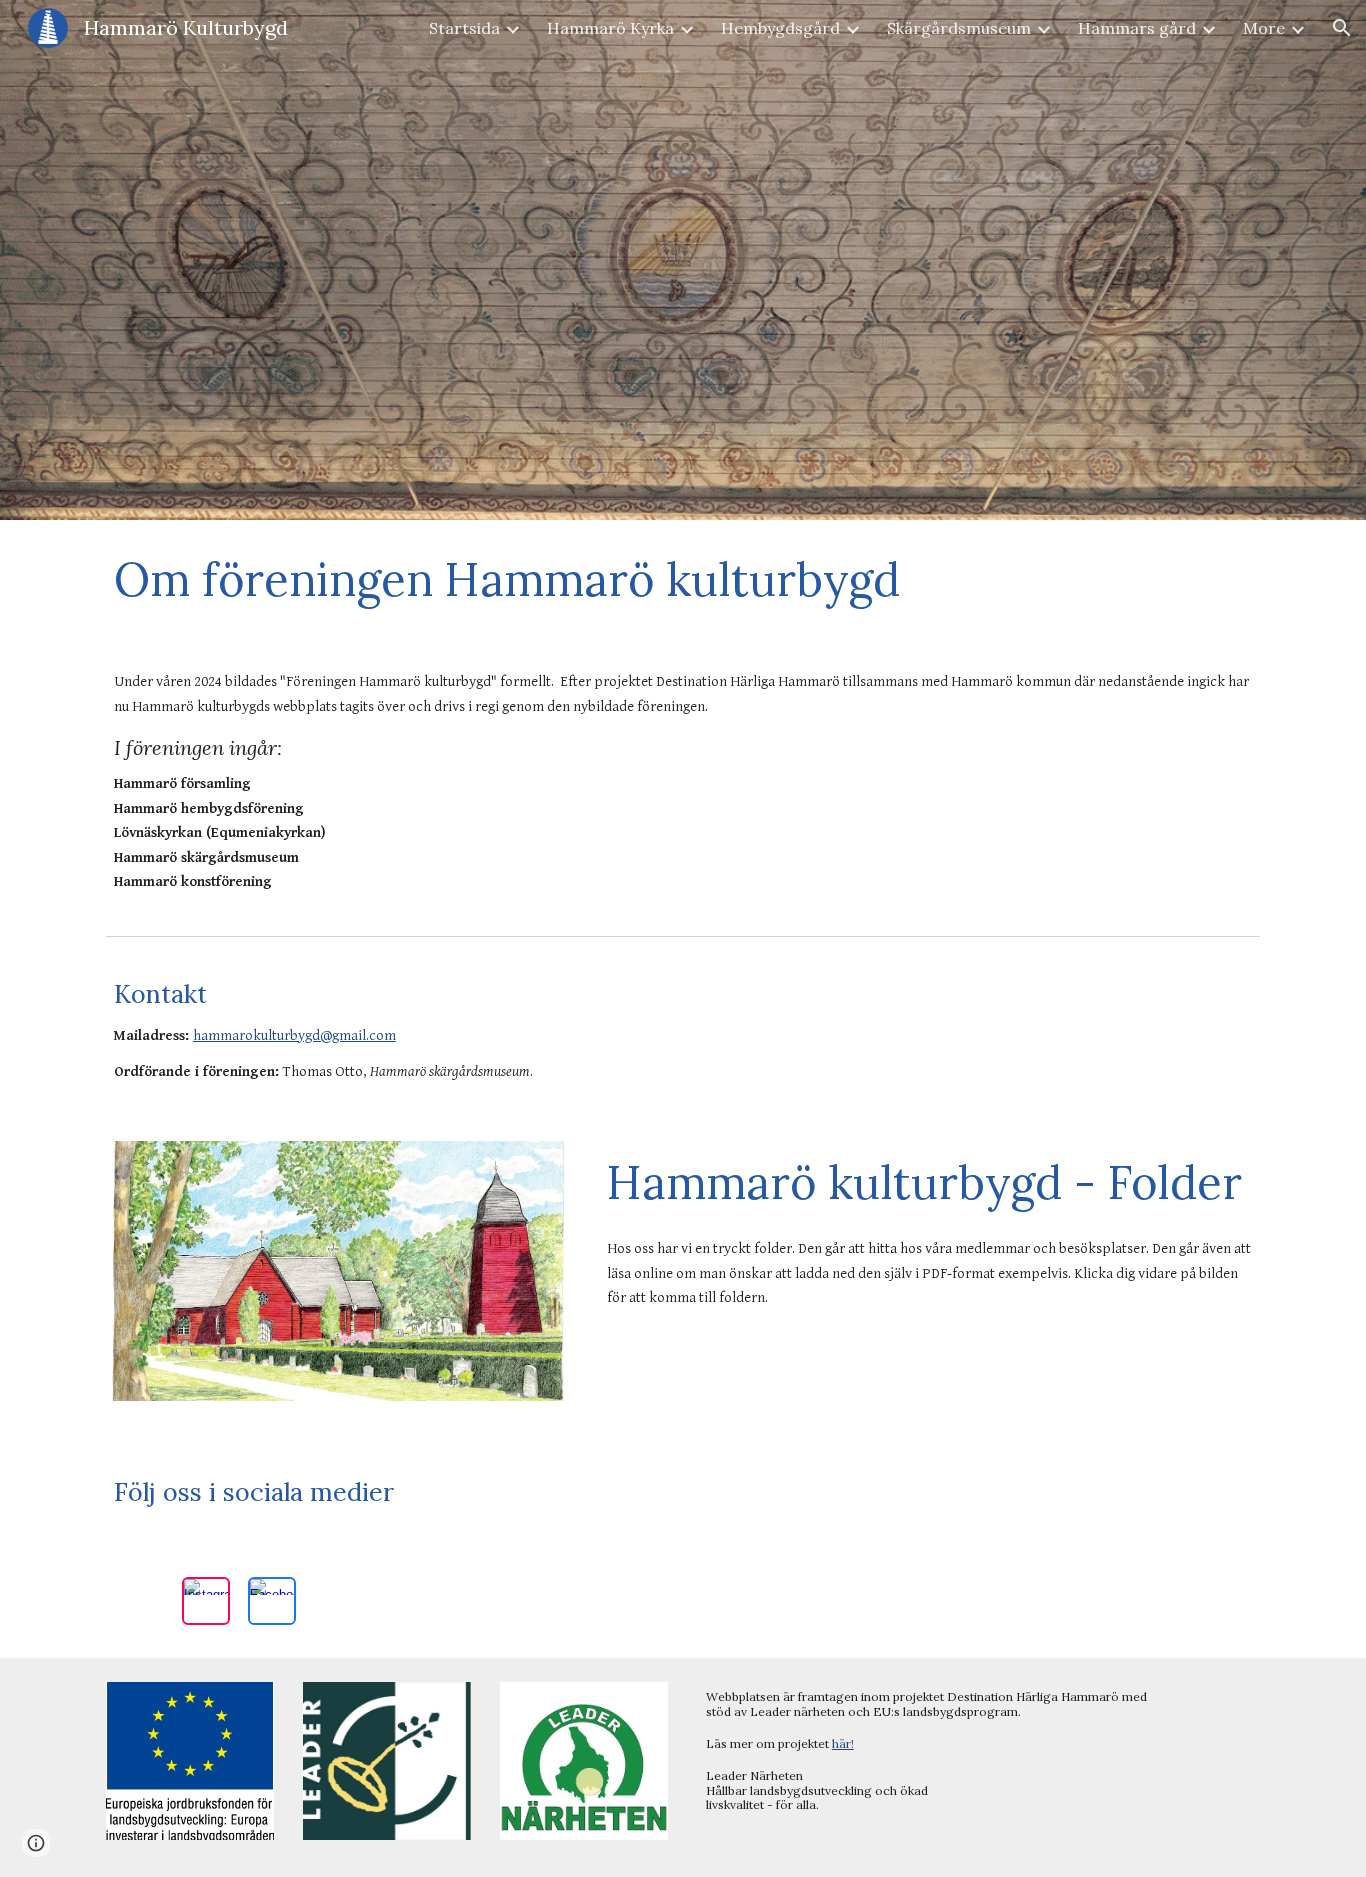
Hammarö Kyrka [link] (610, 28)
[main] (683, 579)
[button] (1342, 28)
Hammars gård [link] (1137, 28)
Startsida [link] (464, 28)
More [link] (1264, 28)
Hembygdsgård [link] (780, 28)
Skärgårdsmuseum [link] (959, 28)
